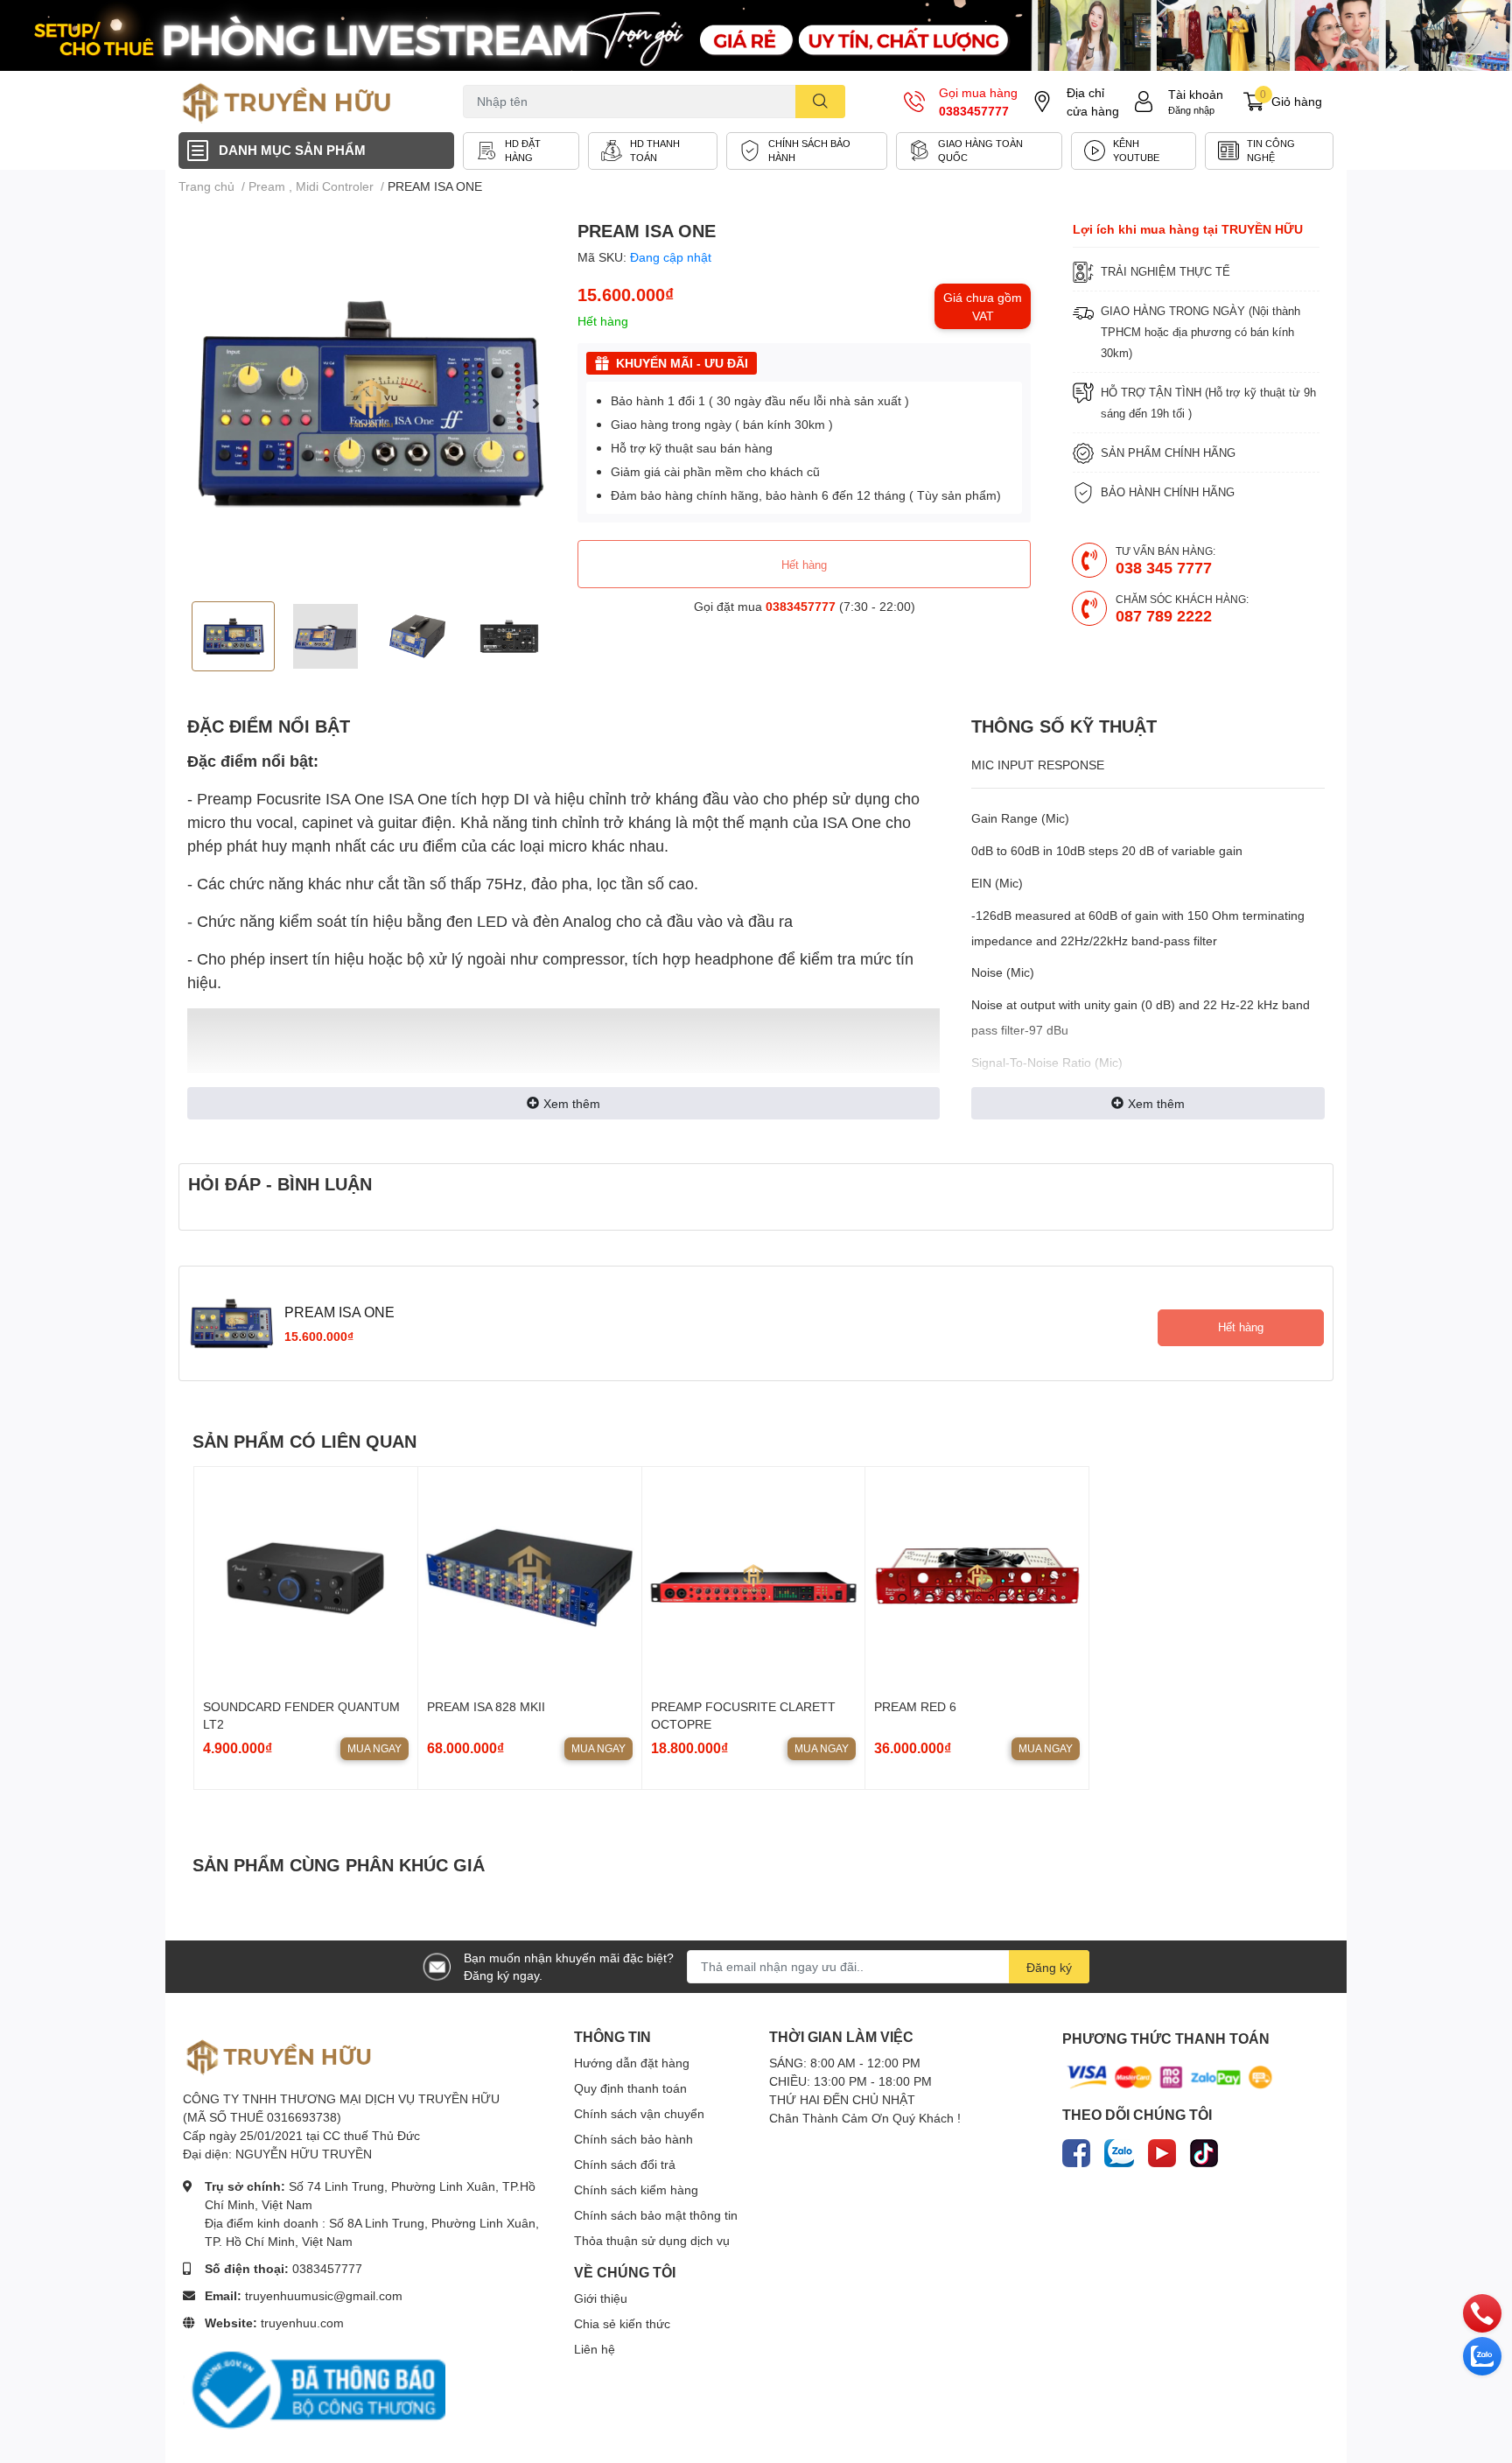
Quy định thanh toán (630, 2088)
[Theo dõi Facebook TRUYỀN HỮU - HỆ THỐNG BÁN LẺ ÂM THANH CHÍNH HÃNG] (1076, 2150)
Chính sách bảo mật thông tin (656, 2215)
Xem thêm (572, 1103)
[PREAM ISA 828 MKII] (530, 1579)
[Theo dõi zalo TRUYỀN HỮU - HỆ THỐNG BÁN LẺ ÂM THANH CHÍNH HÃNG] (1119, 2150)
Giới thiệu (601, 2298)
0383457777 (974, 111)
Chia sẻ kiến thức (622, 2323)
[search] (820, 102)
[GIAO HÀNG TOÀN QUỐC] (979, 151)
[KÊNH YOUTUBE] (1134, 151)
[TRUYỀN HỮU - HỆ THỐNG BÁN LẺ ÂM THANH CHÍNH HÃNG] (287, 102)
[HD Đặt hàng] (521, 151)
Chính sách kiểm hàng (636, 2189)
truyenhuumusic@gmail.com (324, 2295)
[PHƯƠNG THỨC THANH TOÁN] (1170, 2076)
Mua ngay (374, 1748)
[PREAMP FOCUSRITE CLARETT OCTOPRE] (754, 1579)
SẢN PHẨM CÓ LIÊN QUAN (304, 1441)
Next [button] (535, 403)
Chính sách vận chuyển (639, 2113)
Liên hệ (595, 2349)
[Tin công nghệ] (1269, 151)
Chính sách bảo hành (633, 2139)
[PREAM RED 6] (977, 1579)
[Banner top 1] (756, 35)
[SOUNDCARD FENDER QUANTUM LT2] (306, 1579)
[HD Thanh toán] (653, 151)
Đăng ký (1049, 1967)
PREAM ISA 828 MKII (486, 1706)
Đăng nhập (1191, 110)
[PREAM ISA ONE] (371, 403)
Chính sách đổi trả (625, 2164)
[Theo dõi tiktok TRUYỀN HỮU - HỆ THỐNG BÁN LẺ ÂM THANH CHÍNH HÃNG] (1204, 2150)
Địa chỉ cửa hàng (1093, 102)
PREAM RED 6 (915, 1706)
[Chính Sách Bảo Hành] (807, 151)
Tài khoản (1196, 94)
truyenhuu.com (302, 2323)
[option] (371, 403)
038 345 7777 (1164, 567)
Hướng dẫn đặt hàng (632, 2063)
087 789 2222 (1164, 615)
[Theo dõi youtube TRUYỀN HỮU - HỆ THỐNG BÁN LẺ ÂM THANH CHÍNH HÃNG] (1162, 2150)
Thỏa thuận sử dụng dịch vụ (652, 2240)
